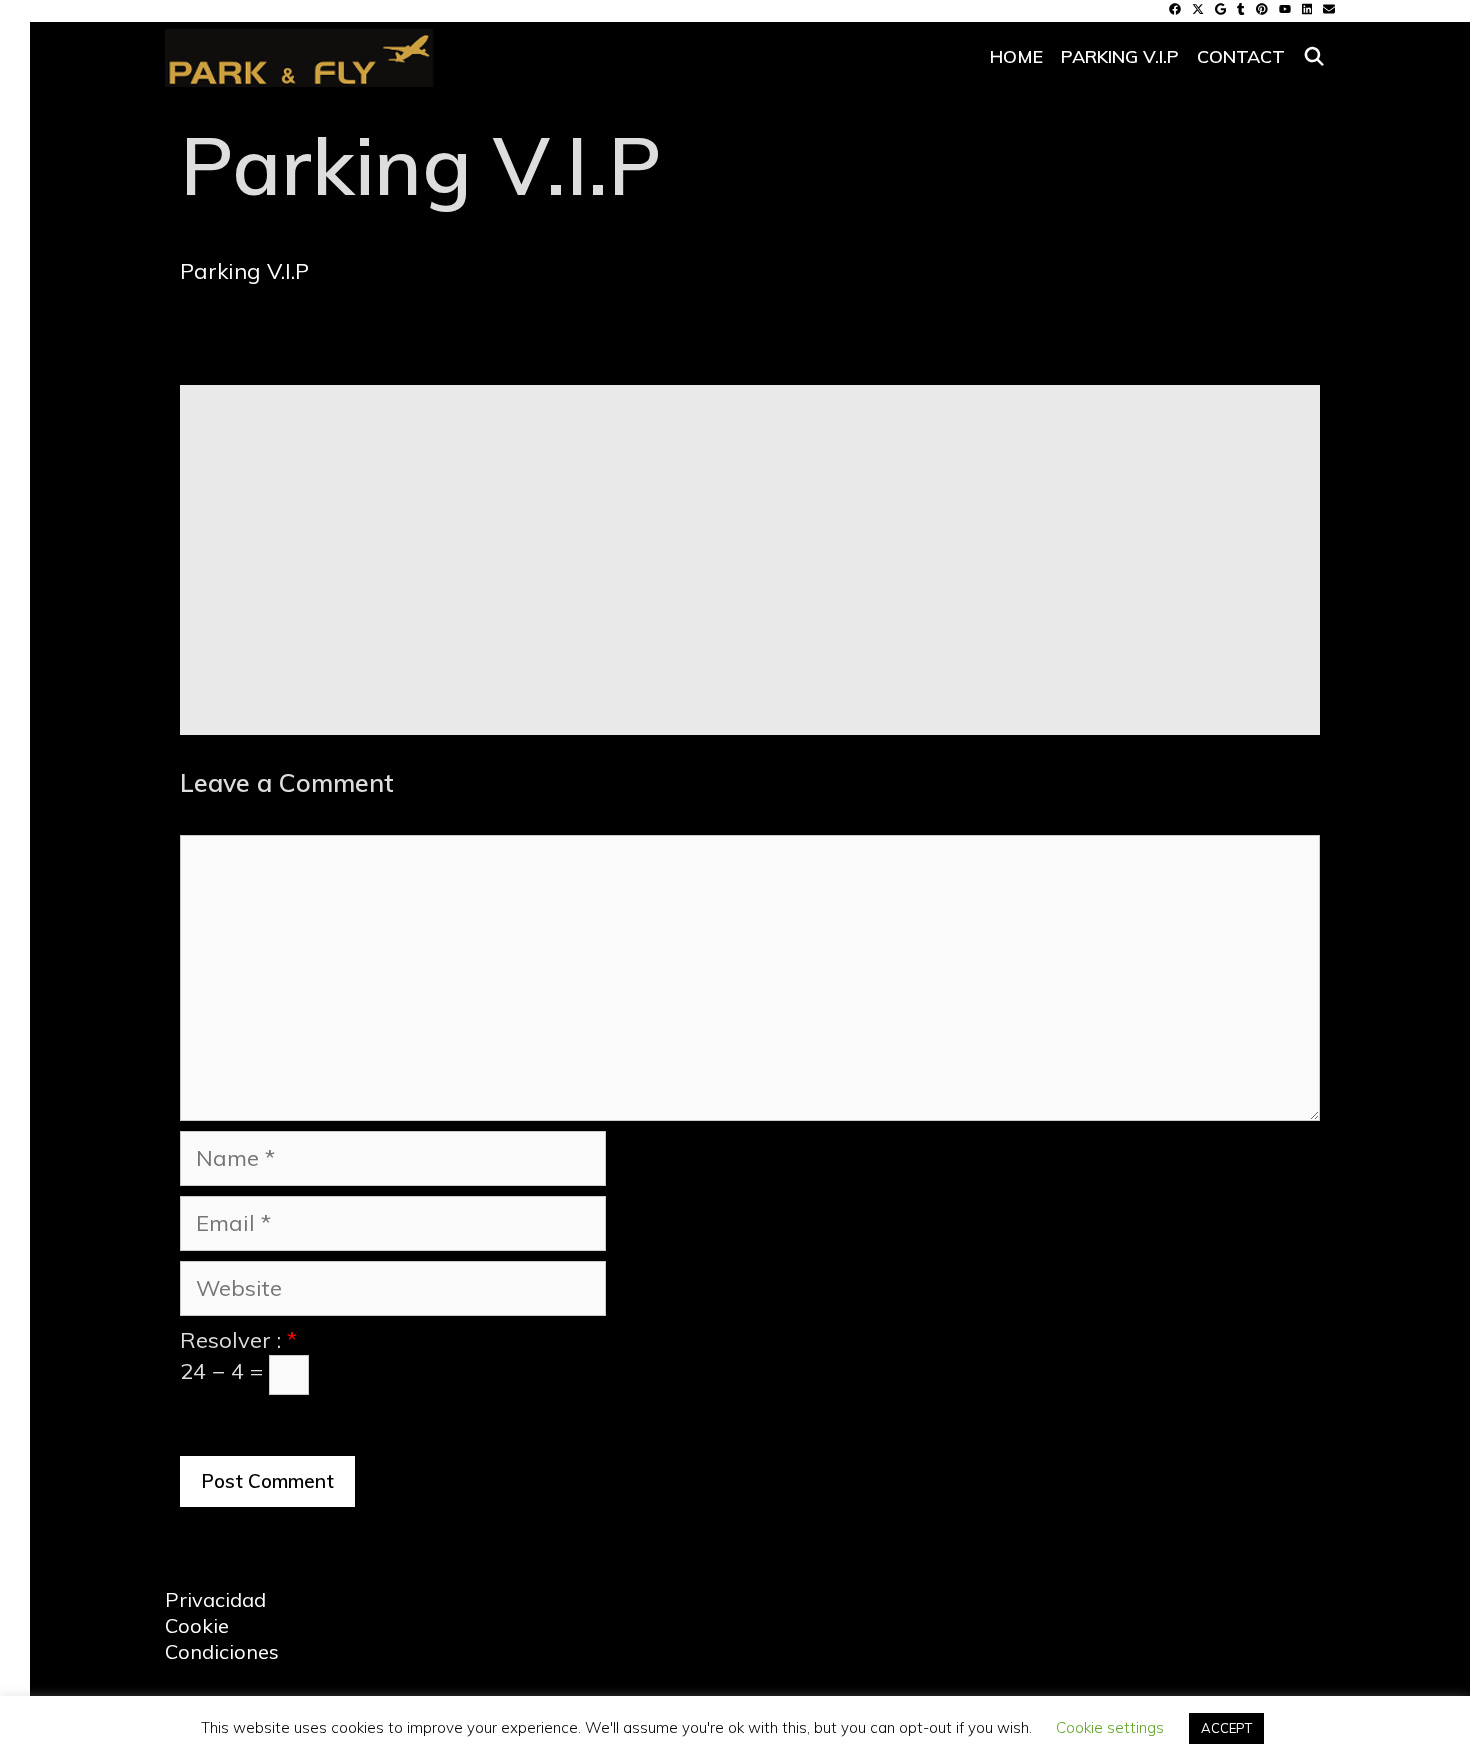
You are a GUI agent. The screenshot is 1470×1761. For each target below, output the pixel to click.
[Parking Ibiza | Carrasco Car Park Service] (300, 52)
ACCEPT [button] (1226, 1728)
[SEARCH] (1314, 57)
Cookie (197, 1625)
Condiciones (222, 1651)
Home (1016, 56)
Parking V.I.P (1120, 56)
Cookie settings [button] (1110, 1727)
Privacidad (215, 1599)
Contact (1241, 56)
